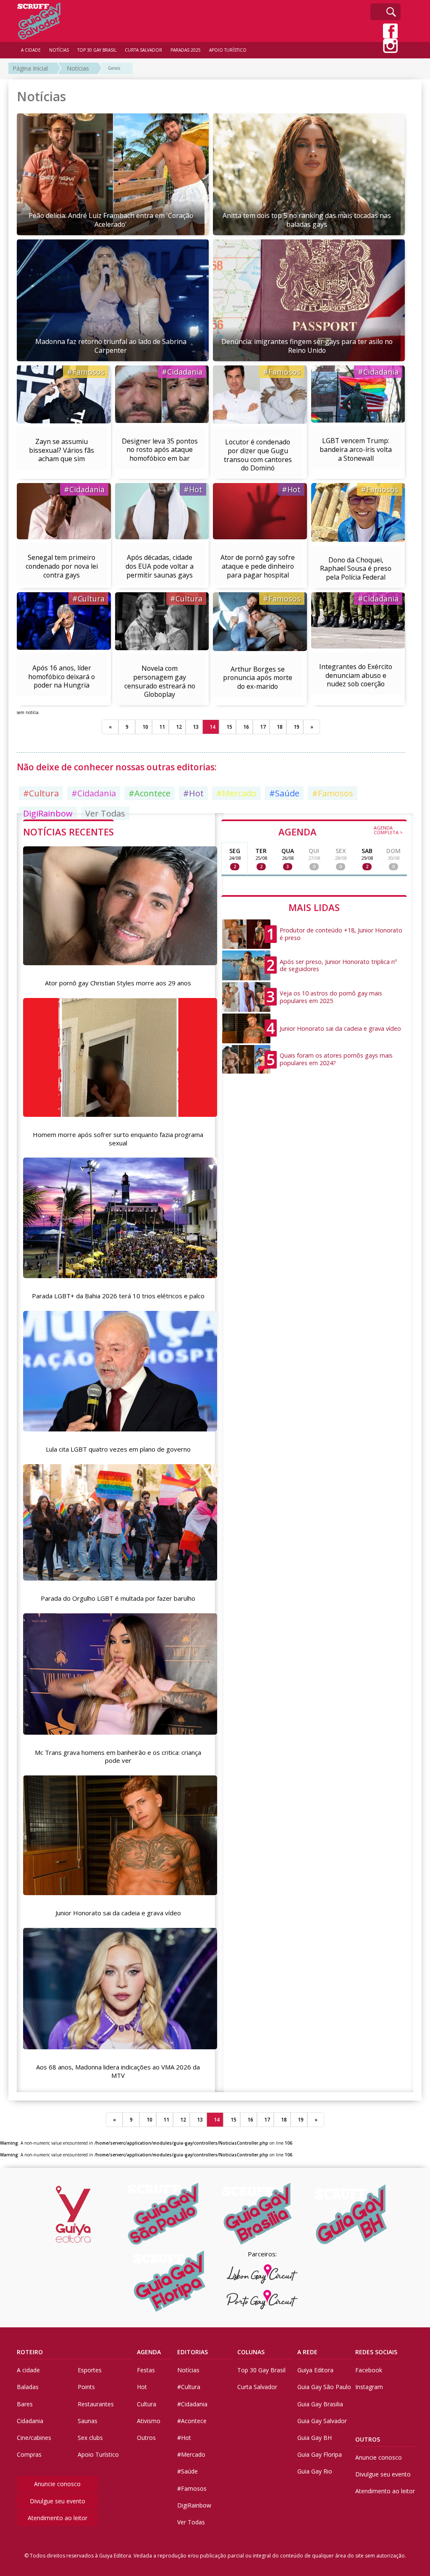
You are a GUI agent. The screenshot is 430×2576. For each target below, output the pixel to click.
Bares (25, 2404)
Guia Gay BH (315, 2438)
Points (86, 2387)
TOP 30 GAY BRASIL (97, 50)
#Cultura (88, 599)
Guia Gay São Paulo (324, 2387)
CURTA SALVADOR (143, 50)
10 (145, 727)
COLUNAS (251, 2352)
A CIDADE (31, 50)
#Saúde (284, 793)
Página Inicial (30, 68)
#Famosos (86, 372)
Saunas (88, 2421)
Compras (29, 2454)
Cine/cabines (34, 2438)
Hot (142, 2387)
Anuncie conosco (57, 2484)
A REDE (307, 2352)
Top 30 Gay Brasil (261, 2370)
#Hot (193, 489)
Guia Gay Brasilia (320, 2404)
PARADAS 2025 (186, 50)
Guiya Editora (315, 2370)
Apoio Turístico (98, 2454)
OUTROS (368, 2439)
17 (263, 727)
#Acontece (149, 793)
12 (179, 727)
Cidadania (30, 2421)
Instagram (369, 2387)
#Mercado (236, 793)
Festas (146, 2370)
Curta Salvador (257, 2387)
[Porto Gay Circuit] (262, 2300)
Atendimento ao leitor (58, 2518)
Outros (146, 2438)
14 (212, 727)
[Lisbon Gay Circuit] (262, 2274)
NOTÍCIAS (59, 50)
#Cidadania (182, 372)
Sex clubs (90, 2438)
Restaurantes (96, 2404)
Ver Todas (191, 2522)
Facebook (369, 2370)
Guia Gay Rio (315, 2471)
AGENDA (341, 831)
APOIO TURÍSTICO (228, 50)
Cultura (147, 2404)
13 (196, 727)
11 (162, 727)
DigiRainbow (194, 2505)
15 (229, 727)
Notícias (78, 68)
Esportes (90, 2370)
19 (296, 727)
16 (246, 727)
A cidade (28, 2370)
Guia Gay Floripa (320, 2454)
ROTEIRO (30, 2352)
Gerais (114, 68)
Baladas (28, 2387)
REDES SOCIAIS (376, 2352)
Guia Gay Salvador (322, 2421)
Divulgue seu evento (58, 2501)
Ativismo (149, 2421)
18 (280, 727)
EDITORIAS (193, 2352)
